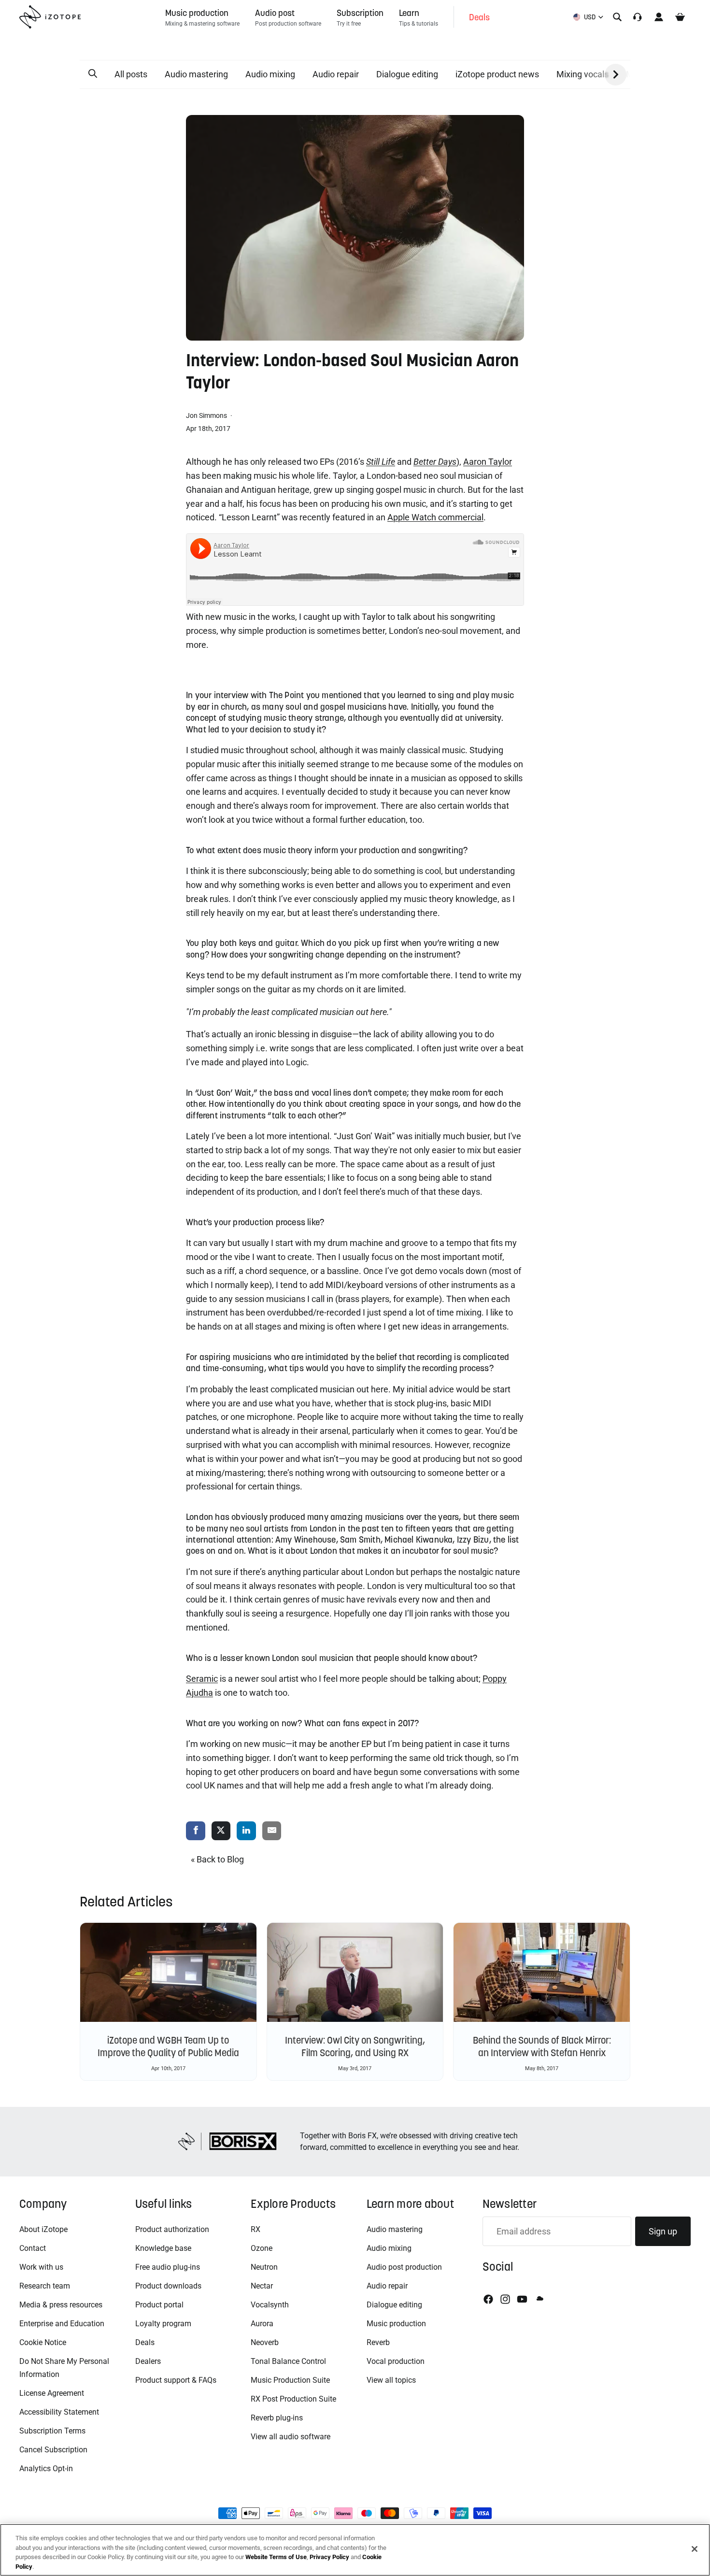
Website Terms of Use (276, 2557)
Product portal (159, 2305)
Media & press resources (61, 2305)
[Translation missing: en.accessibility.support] (638, 17)
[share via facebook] (196, 1831)
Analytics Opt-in (46, 2469)
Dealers (148, 2361)
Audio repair (336, 74)
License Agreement (52, 2393)
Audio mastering (196, 74)
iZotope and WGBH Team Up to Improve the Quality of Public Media (168, 2046)
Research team (45, 2286)
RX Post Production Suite (293, 2399)
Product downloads (168, 2286)
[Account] (659, 17)
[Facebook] (488, 2299)
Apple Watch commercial (435, 517)
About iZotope (43, 2229)
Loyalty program (163, 2324)
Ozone (262, 2248)
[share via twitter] (221, 1831)
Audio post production (404, 2267)
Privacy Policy (329, 2557)
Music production (396, 2324)
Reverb (378, 2342)
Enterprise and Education (62, 2324)
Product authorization (172, 2229)
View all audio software (291, 2437)
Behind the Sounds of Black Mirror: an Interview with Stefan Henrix (542, 2046)
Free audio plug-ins (168, 2267)
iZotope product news (497, 74)
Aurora (262, 2324)
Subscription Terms (52, 2431)
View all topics (391, 2380)
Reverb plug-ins (277, 2418)
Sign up (663, 2231)
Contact (33, 2248)
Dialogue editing (407, 74)
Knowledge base (163, 2248)
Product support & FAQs (176, 2380)
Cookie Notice (43, 2342)
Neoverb (265, 2342)
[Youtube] (522, 2299)
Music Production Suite (290, 2380)
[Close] (695, 2549)
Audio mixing (270, 74)
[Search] (617, 17)
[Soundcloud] (539, 2299)
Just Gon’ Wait (224, 1093)
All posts (131, 74)
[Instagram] (505, 2299)
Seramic (202, 1679)
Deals (145, 2342)
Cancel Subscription (53, 2450)
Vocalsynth (270, 2305)
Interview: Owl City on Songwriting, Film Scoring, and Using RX (355, 2046)
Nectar (262, 2286)
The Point (287, 695)
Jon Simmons (207, 415)
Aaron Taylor (488, 462)
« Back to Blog (217, 1859)
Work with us (41, 2267)
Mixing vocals (582, 74)
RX (256, 2229)
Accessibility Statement (59, 2412)
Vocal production (396, 2361)
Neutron (264, 2267)
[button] (93, 74)
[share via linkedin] (246, 1831)
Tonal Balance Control (288, 2361)
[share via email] (272, 1831)
